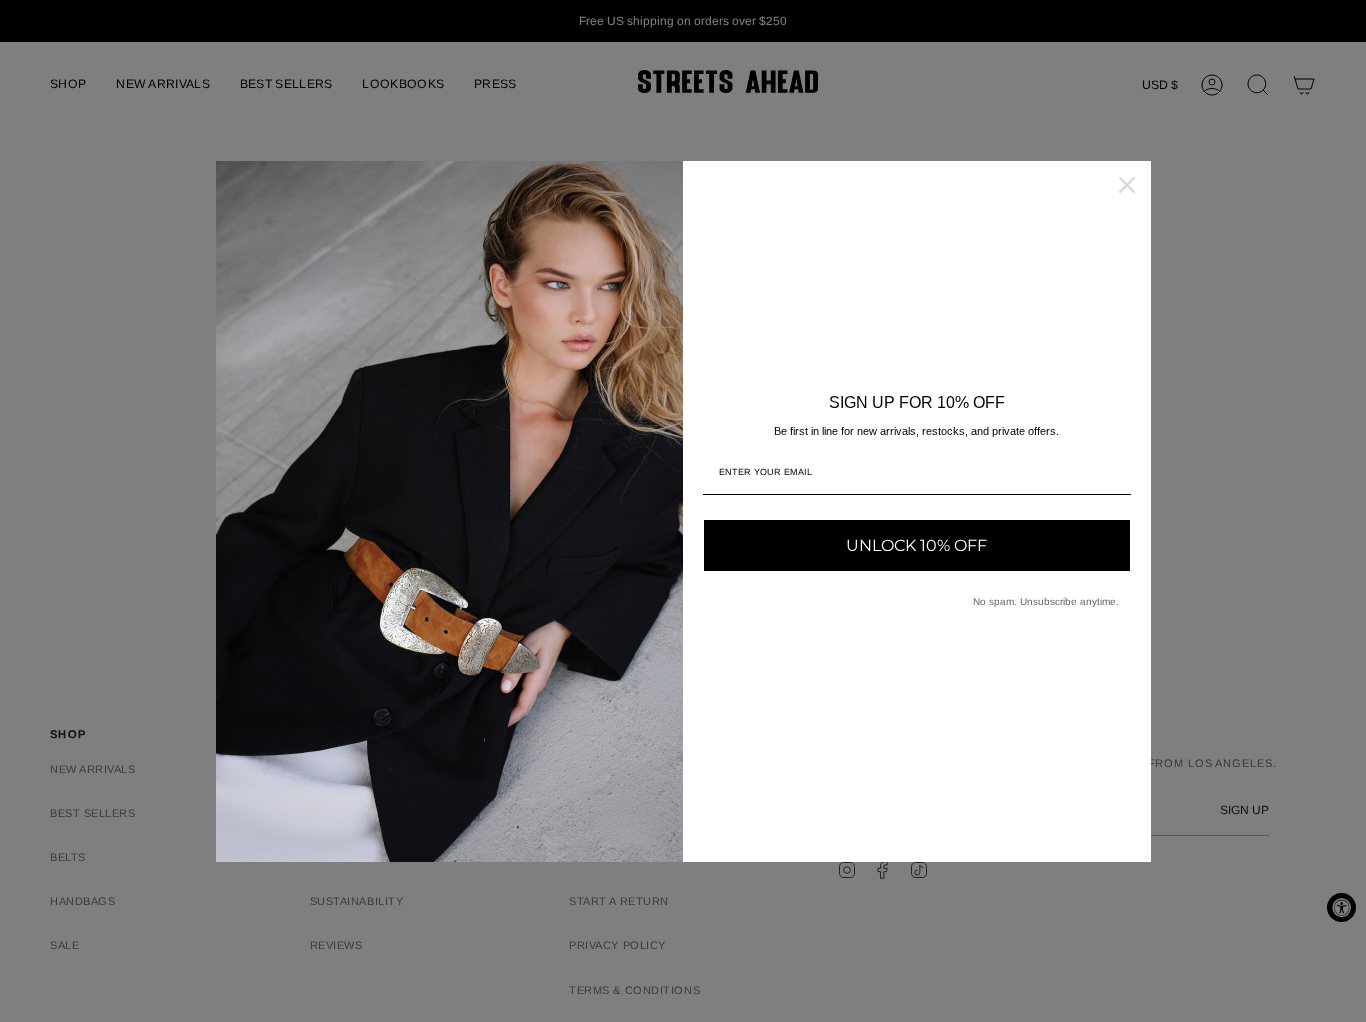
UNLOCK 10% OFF (916, 545)
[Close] (1127, 185)
